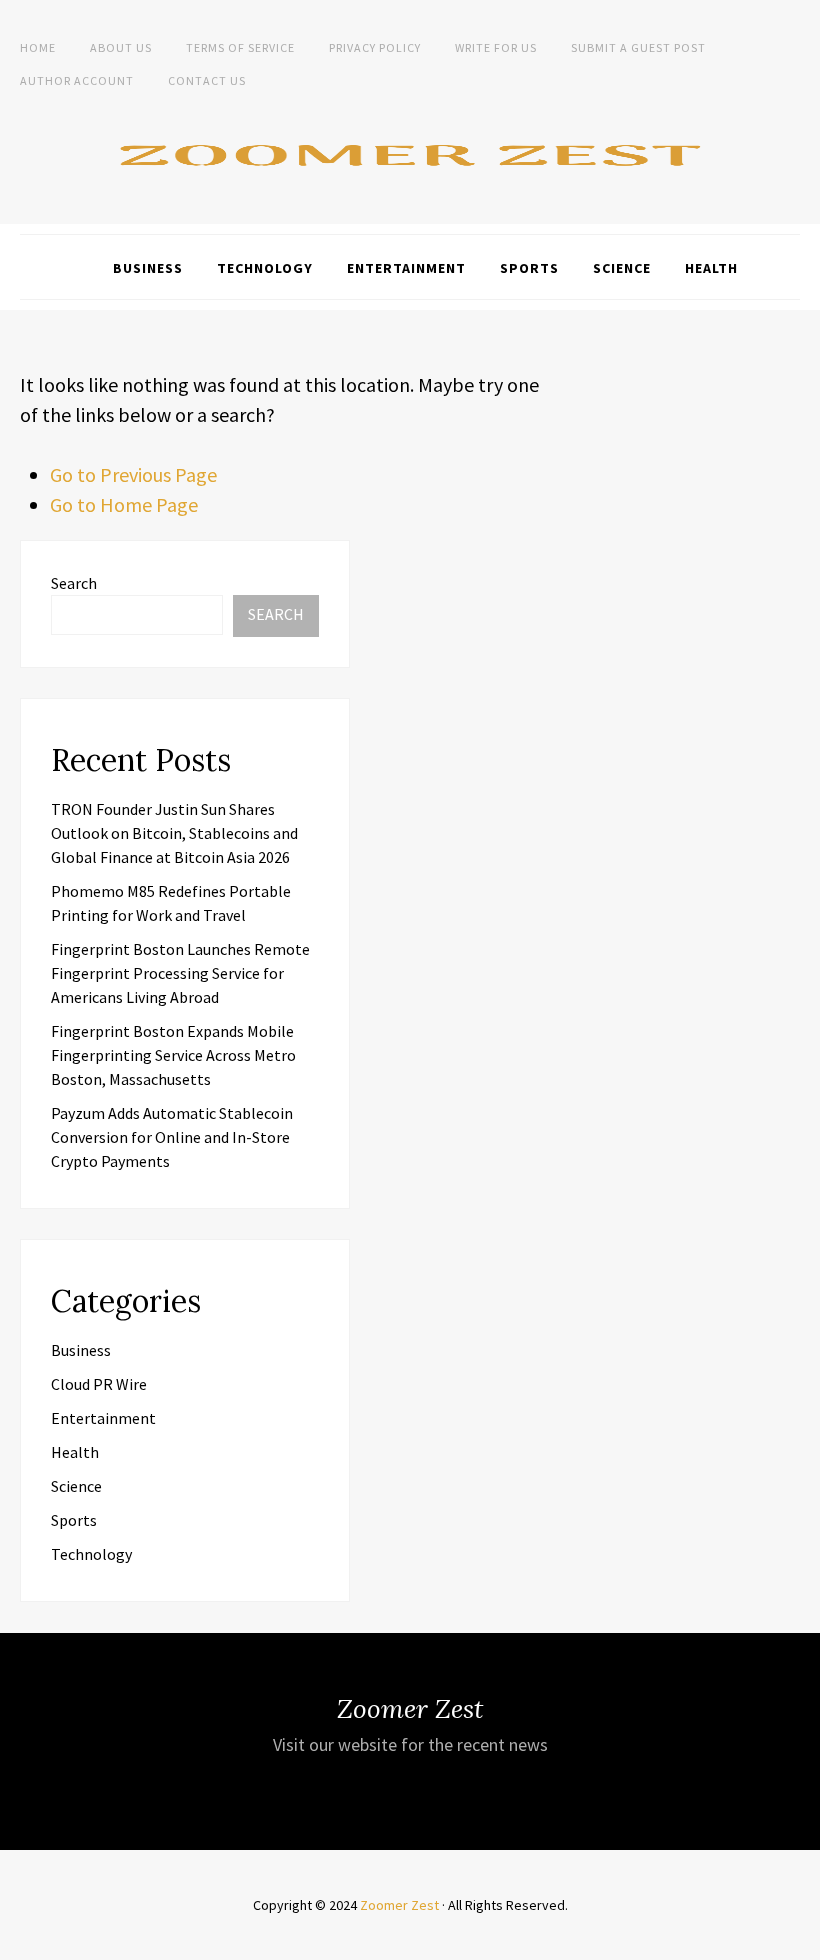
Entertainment (406, 268)
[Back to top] (800, 1940)
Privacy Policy (375, 47)
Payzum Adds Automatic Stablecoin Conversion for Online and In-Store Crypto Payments (172, 1137)
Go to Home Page (124, 504)
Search (74, 583)
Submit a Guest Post (638, 47)
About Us (121, 47)
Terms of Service (240, 47)
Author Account (77, 80)
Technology (265, 268)
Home (38, 47)
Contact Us (207, 80)
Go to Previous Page (133, 474)
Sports (529, 268)
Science (622, 268)
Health (711, 268)
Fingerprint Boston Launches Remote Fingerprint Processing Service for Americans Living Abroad (180, 973)
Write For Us (496, 47)
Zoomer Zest (399, 1905)
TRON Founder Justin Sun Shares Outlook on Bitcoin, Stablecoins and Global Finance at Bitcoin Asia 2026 (174, 833)
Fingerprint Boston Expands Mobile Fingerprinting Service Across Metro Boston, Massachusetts (173, 1055)
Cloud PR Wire (99, 1384)
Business (148, 268)
